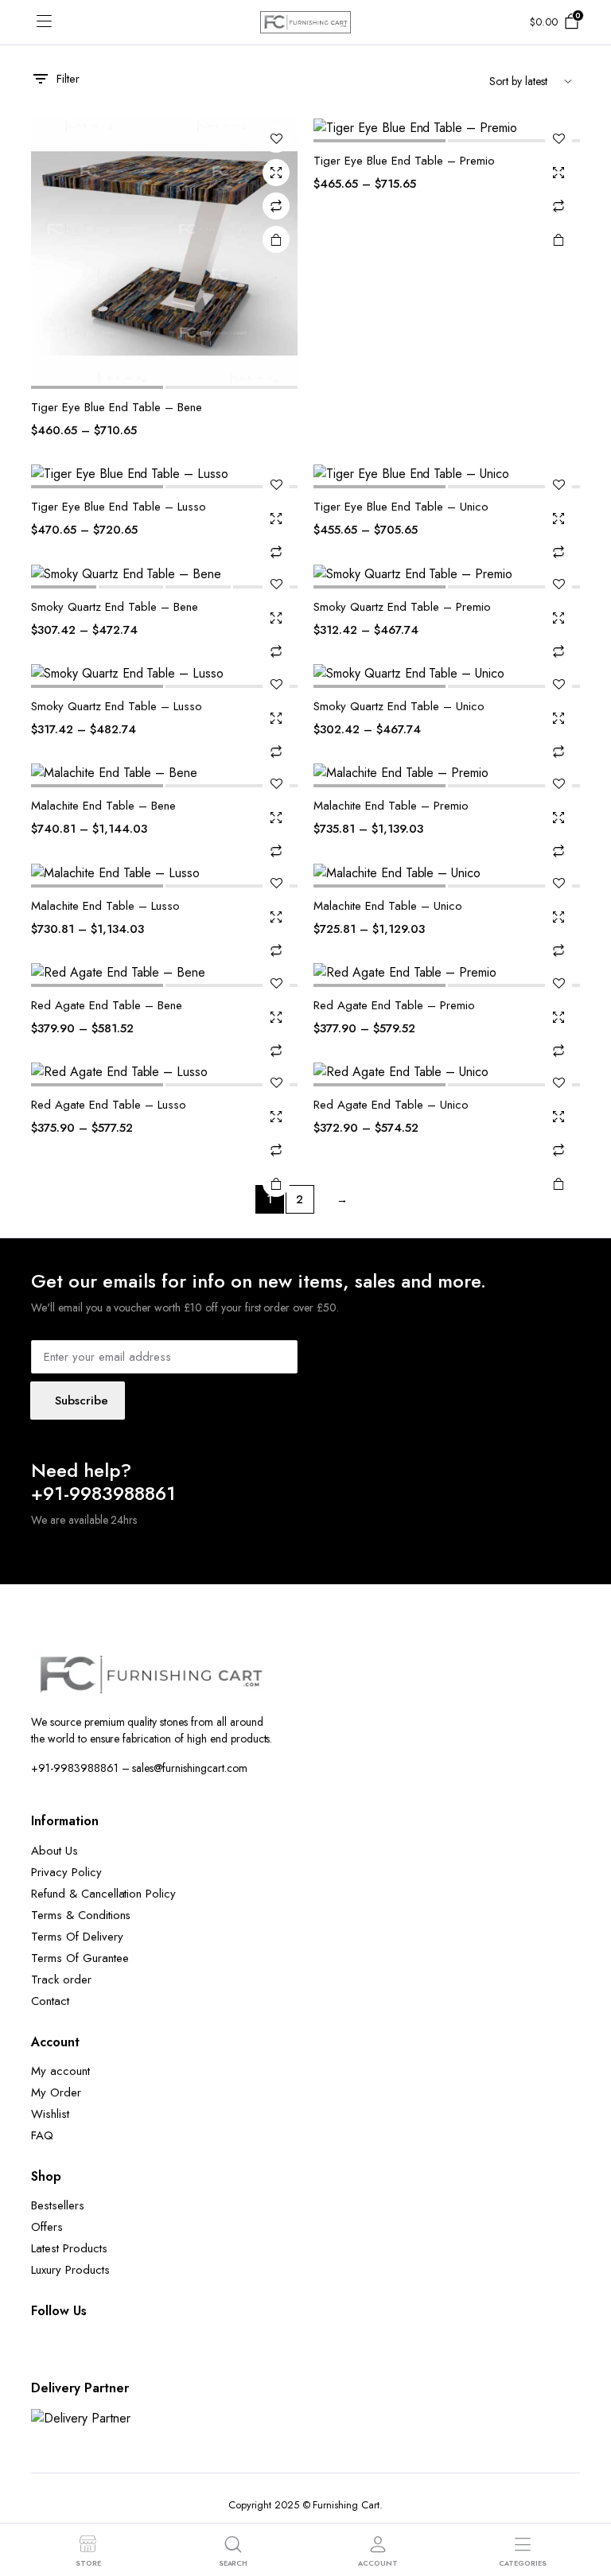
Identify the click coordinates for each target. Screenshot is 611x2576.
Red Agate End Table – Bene (107, 1005)
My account (60, 2071)
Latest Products (69, 2248)
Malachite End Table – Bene (103, 806)
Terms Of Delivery (77, 1937)
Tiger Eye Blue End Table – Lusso (119, 507)
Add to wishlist (276, 139)
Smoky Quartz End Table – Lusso (117, 706)
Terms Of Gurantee (80, 1958)
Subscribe (82, 1401)
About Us (54, 1851)
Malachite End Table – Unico (388, 906)
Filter (68, 79)
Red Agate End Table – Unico (391, 1105)
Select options (276, 239)
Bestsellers (58, 2205)
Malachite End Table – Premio (391, 806)
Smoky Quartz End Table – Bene (115, 607)
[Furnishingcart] (305, 22)
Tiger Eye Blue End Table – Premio (404, 161)
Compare (276, 206)
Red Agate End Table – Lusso (109, 1105)
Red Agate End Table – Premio (394, 1005)
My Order (56, 2092)
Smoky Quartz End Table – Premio (402, 607)
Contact (50, 2001)
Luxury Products (70, 2270)
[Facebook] (55, 2353)
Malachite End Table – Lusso (105, 906)
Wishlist (50, 2114)
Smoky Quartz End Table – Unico (399, 706)
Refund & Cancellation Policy (103, 1894)
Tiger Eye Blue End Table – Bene (117, 407)
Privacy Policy (66, 1872)
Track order (61, 1980)
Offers (47, 2227)
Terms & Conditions (81, 1915)
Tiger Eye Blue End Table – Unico (401, 507)
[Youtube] (150, 2353)
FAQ (42, 2135)
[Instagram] (103, 2353)
